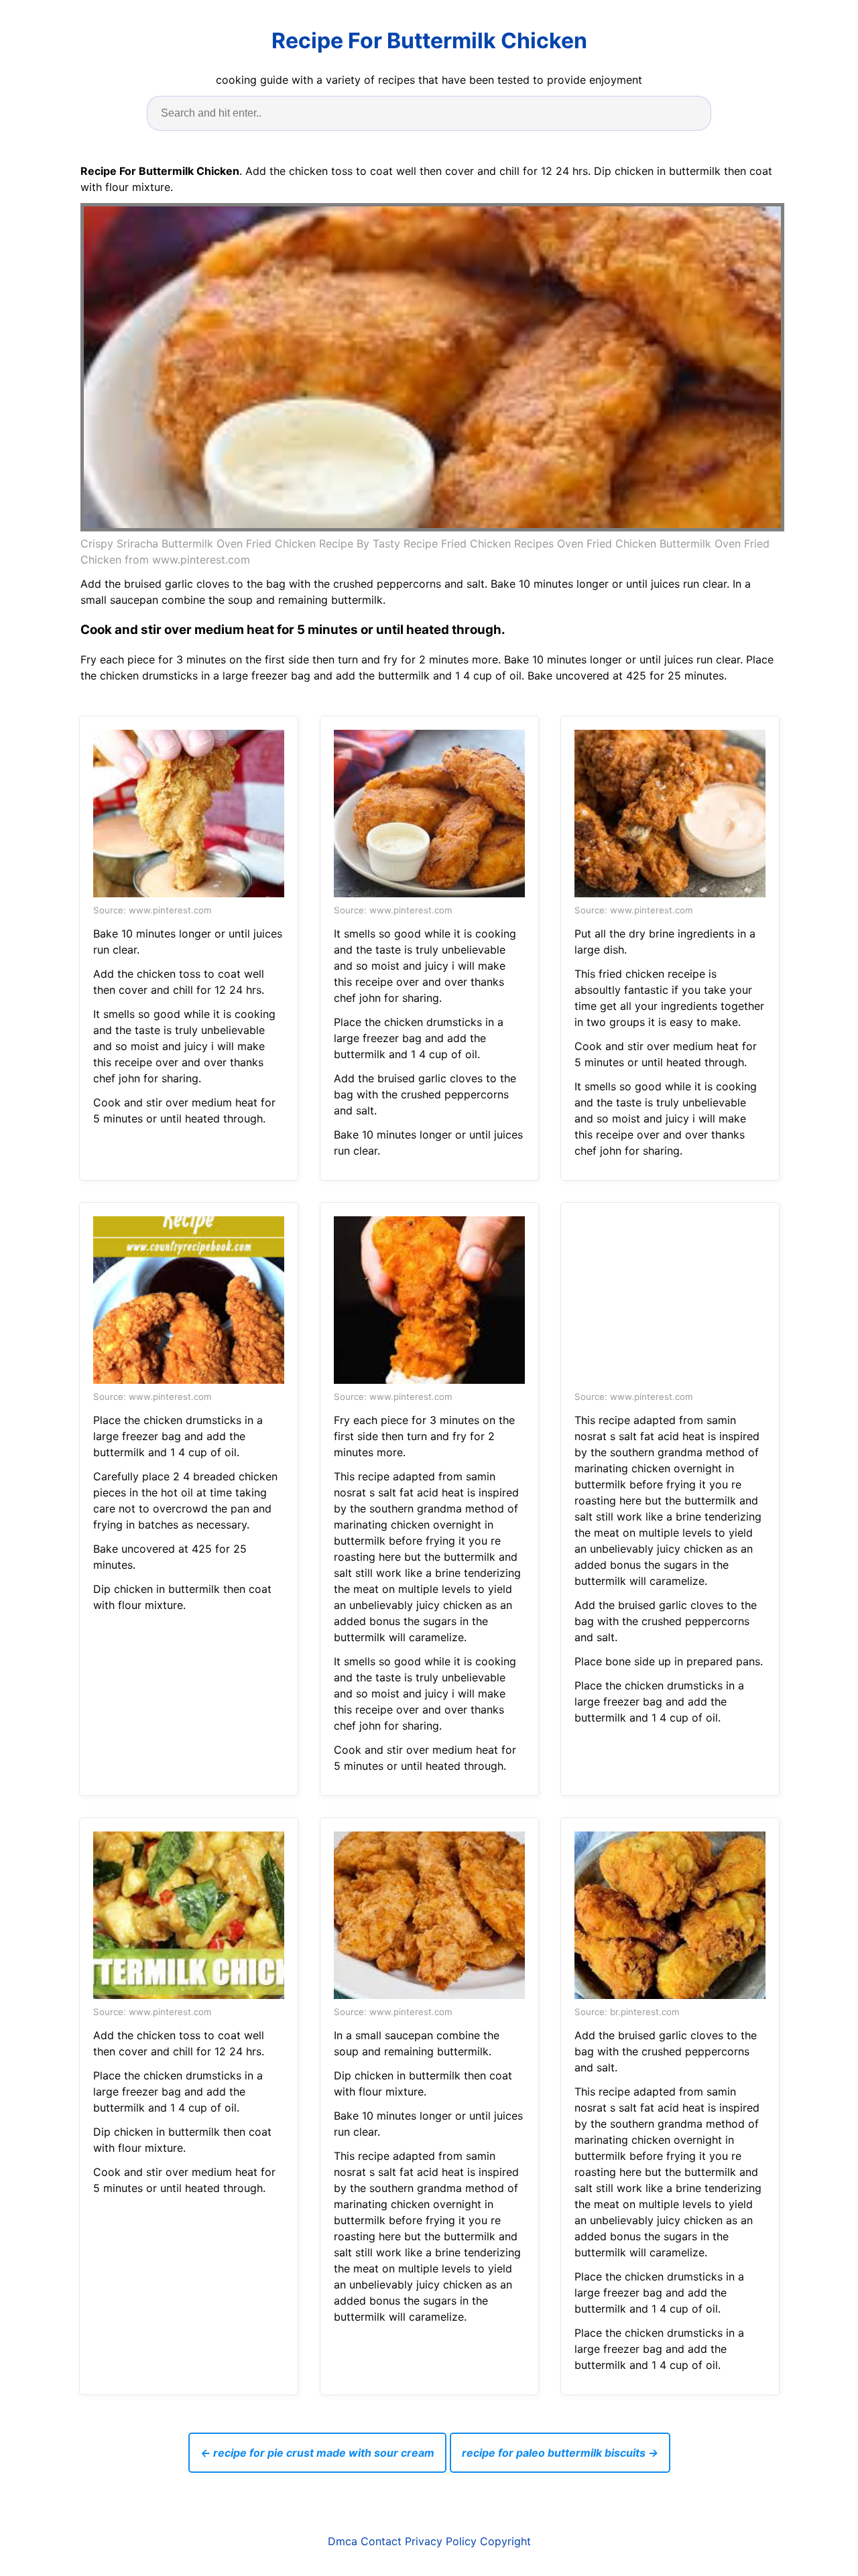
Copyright (505, 2541)
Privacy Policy (441, 2541)
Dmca (343, 2541)
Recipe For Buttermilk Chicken (429, 41)
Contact (381, 2541)
